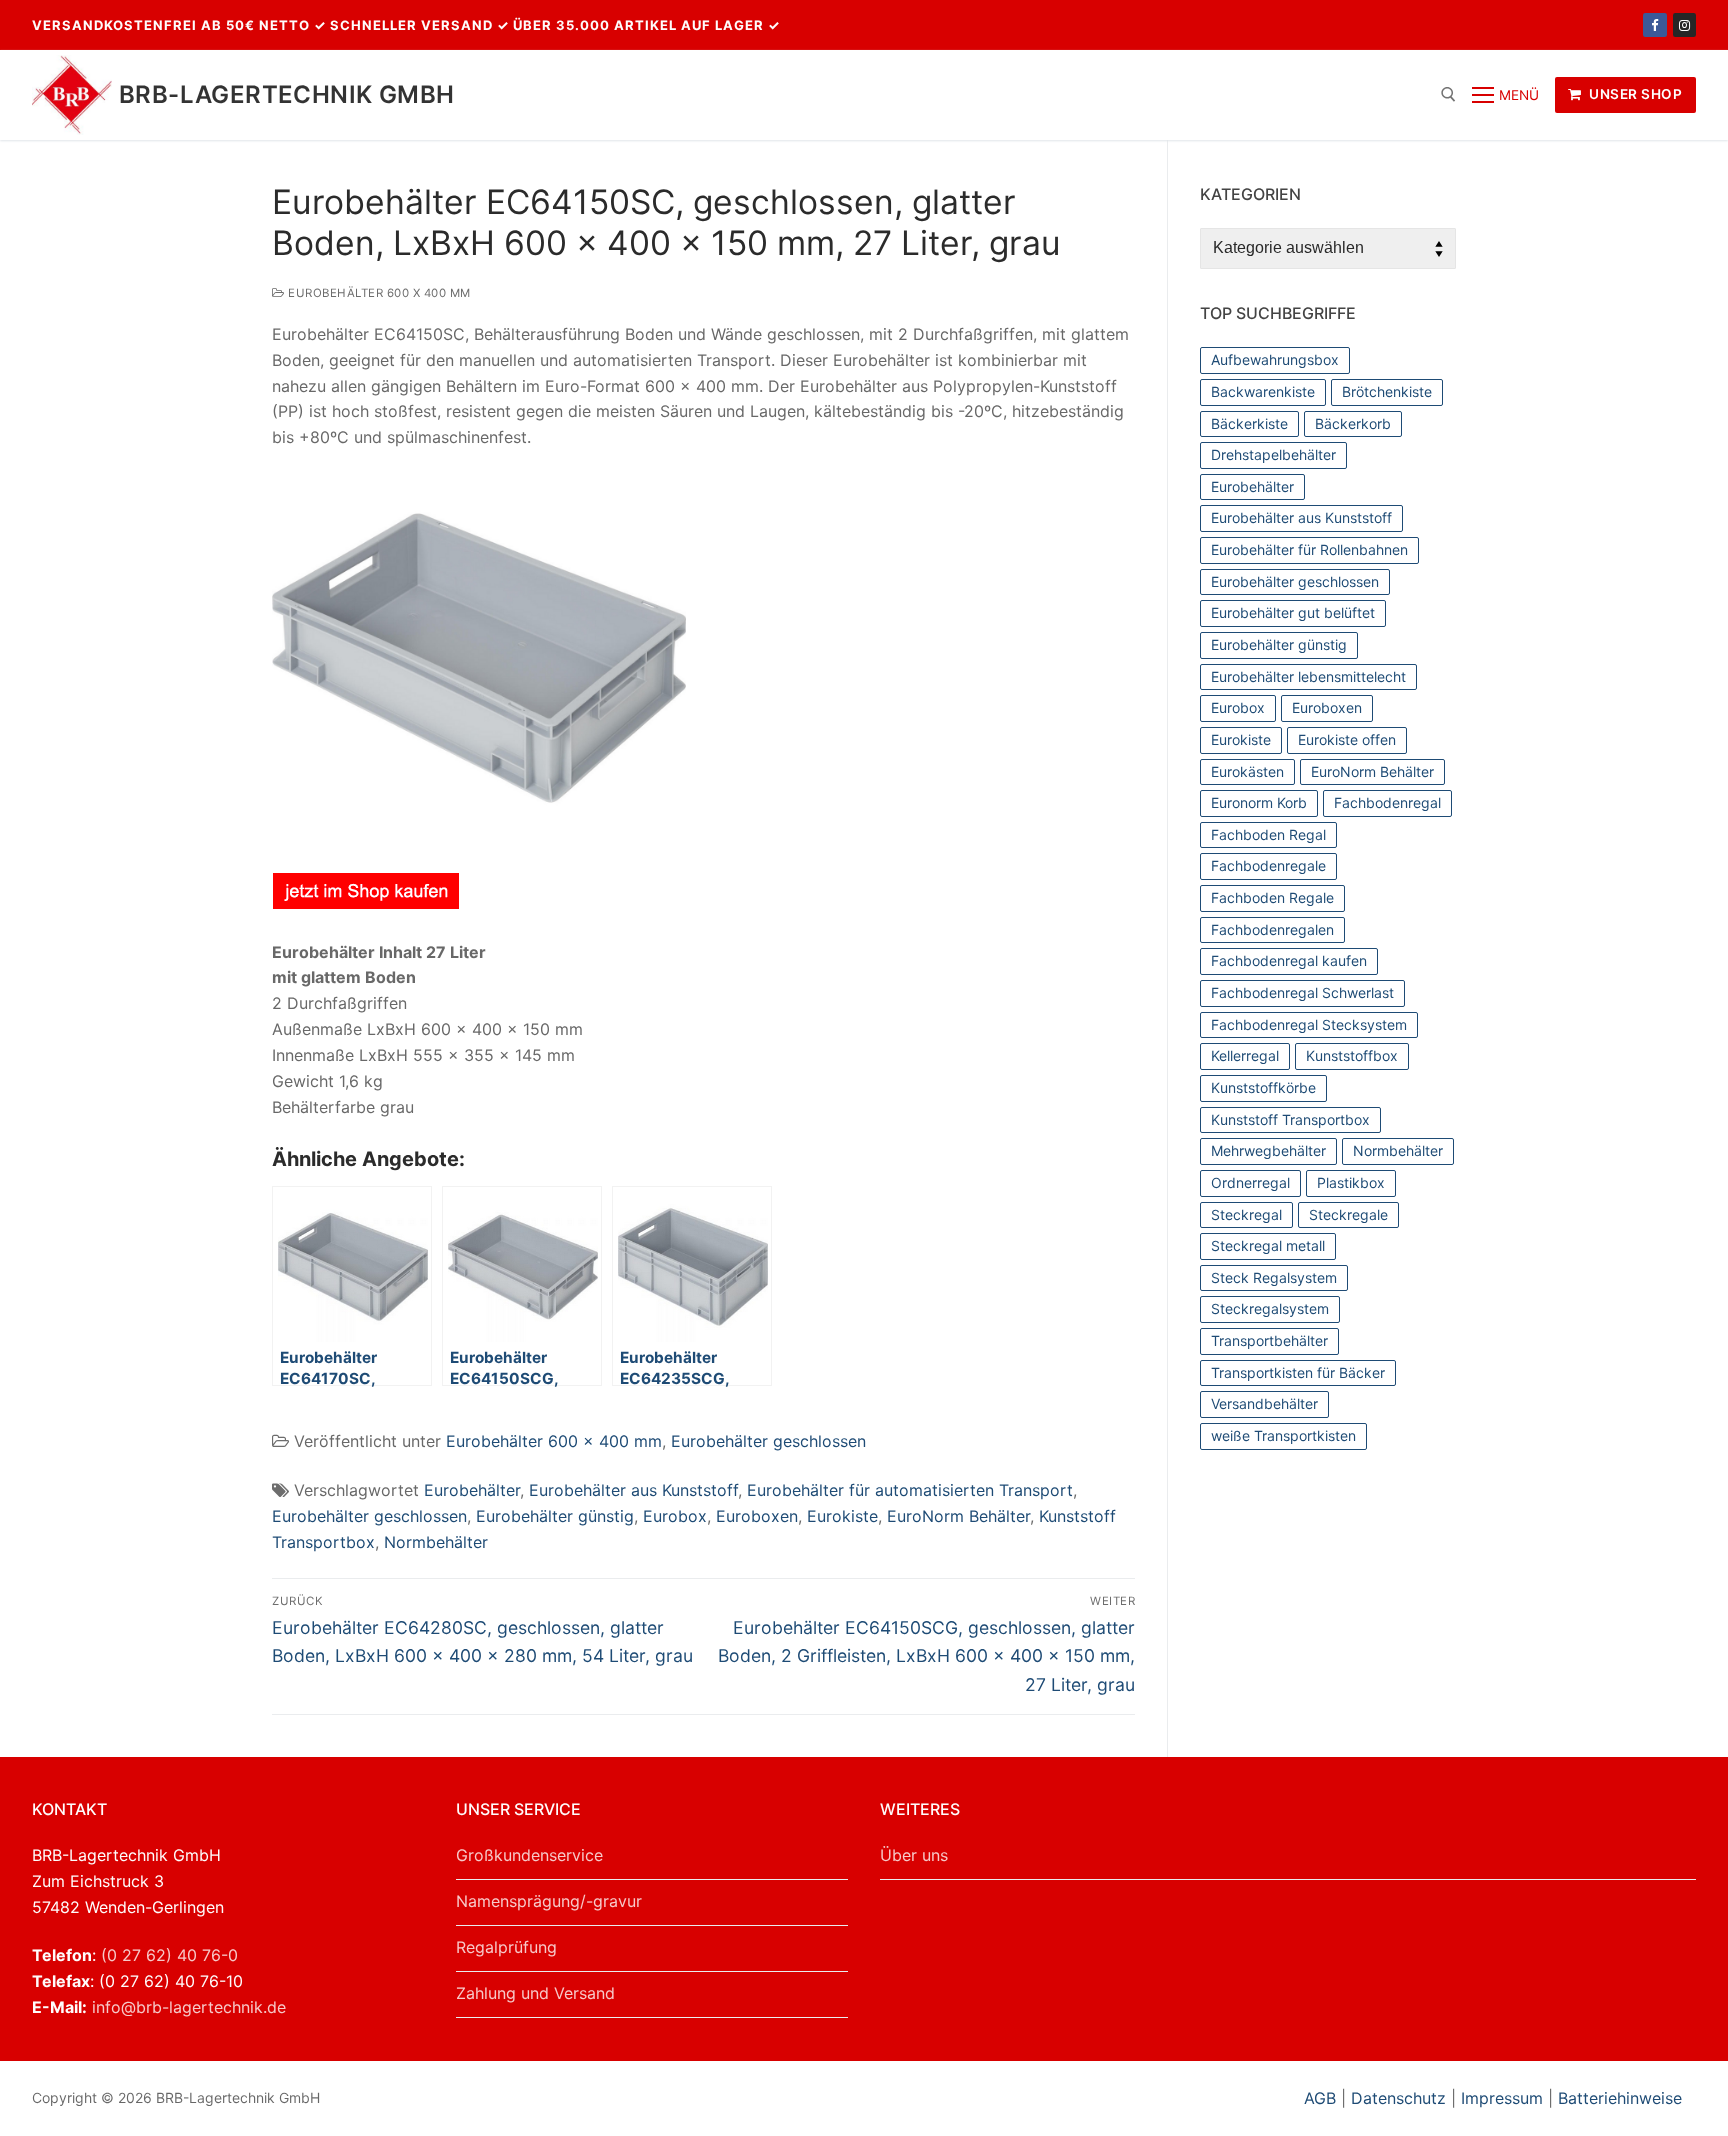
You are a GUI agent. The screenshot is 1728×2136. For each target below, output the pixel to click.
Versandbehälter (1264, 1403)
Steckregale (1348, 1214)
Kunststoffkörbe (1263, 1087)
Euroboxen (757, 1516)
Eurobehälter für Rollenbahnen (1309, 549)
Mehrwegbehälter (1268, 1150)
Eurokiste (842, 1516)
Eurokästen (1247, 771)
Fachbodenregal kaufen (1289, 960)
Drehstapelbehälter (1273, 454)
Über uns (914, 1855)
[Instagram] (1684, 24)
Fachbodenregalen (1272, 929)
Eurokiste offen (1347, 739)
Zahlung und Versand (535, 1993)
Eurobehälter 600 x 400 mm (378, 293)
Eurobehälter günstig (555, 1516)
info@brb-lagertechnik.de (189, 2007)
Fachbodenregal (1387, 802)
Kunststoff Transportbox (1290, 1119)
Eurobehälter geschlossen (768, 1441)
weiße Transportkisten (1283, 1435)
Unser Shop (1634, 94)
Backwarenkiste (1263, 391)
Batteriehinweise (1620, 2098)
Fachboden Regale (1272, 897)
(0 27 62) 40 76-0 (169, 1955)
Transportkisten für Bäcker (1298, 1372)
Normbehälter (436, 1542)
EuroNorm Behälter (958, 1516)
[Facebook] (1654, 24)
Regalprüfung (506, 1947)
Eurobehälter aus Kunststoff (633, 1490)
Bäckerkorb (1353, 423)
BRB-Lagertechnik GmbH (286, 94)
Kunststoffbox (1352, 1055)
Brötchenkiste (1387, 391)
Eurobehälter (472, 1490)
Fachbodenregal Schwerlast (1302, 992)
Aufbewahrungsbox (1275, 359)
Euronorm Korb (1259, 802)
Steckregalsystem (1270, 1308)
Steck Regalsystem (1274, 1277)
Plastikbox (1351, 1182)
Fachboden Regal (1268, 834)
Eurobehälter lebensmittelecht (1308, 676)
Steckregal (1246, 1214)
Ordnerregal (1250, 1182)
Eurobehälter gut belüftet (1293, 612)
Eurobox (675, 1516)
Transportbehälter (1269, 1340)
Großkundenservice (529, 1855)
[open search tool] (1448, 94)
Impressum (1502, 2098)
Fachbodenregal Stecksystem (1309, 1024)
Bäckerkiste (1249, 423)
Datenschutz (1398, 2098)
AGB (1322, 2098)
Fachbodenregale (1268, 865)
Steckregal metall (1268, 1245)
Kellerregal (1245, 1055)
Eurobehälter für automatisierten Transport (910, 1490)
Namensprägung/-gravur (549, 1901)
